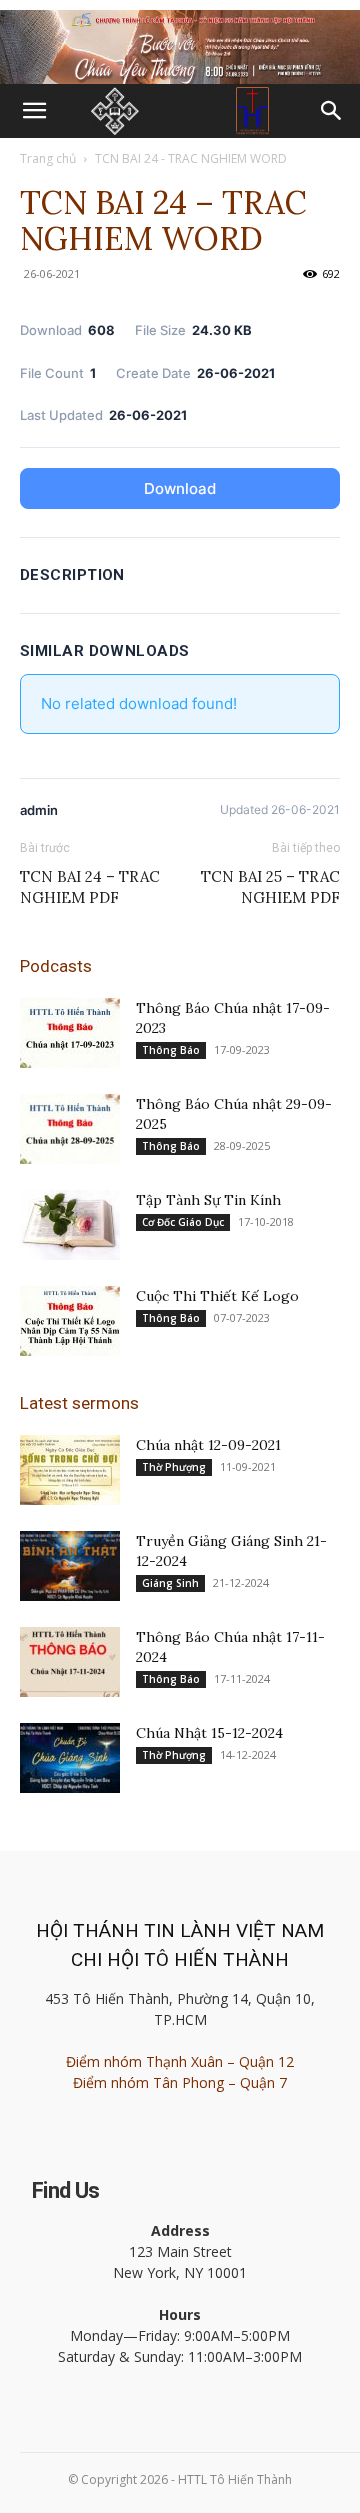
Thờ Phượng (174, 1467)
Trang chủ (48, 158)
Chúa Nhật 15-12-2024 (209, 1733)
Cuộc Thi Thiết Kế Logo (217, 1296)
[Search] (332, 111)
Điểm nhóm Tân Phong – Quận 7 (180, 2082)
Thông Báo (171, 1050)
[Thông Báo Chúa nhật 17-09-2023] (70, 1033)
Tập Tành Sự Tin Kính (208, 1200)
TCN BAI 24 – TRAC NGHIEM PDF (90, 887)
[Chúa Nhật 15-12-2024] (70, 1758)
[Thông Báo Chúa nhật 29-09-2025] (70, 1129)
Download (180, 488)
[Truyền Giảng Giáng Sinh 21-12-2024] (70, 1566)
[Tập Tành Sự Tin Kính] (70, 1225)
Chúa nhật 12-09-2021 (208, 1445)
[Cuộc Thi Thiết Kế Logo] (70, 1321)
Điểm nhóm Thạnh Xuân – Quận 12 (180, 2061)
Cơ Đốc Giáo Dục (183, 1222)
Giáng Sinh (170, 1583)
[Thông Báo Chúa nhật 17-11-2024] (70, 1662)
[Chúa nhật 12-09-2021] (70, 1470)
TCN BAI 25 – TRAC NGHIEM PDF (270, 887)
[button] (34, 111)
